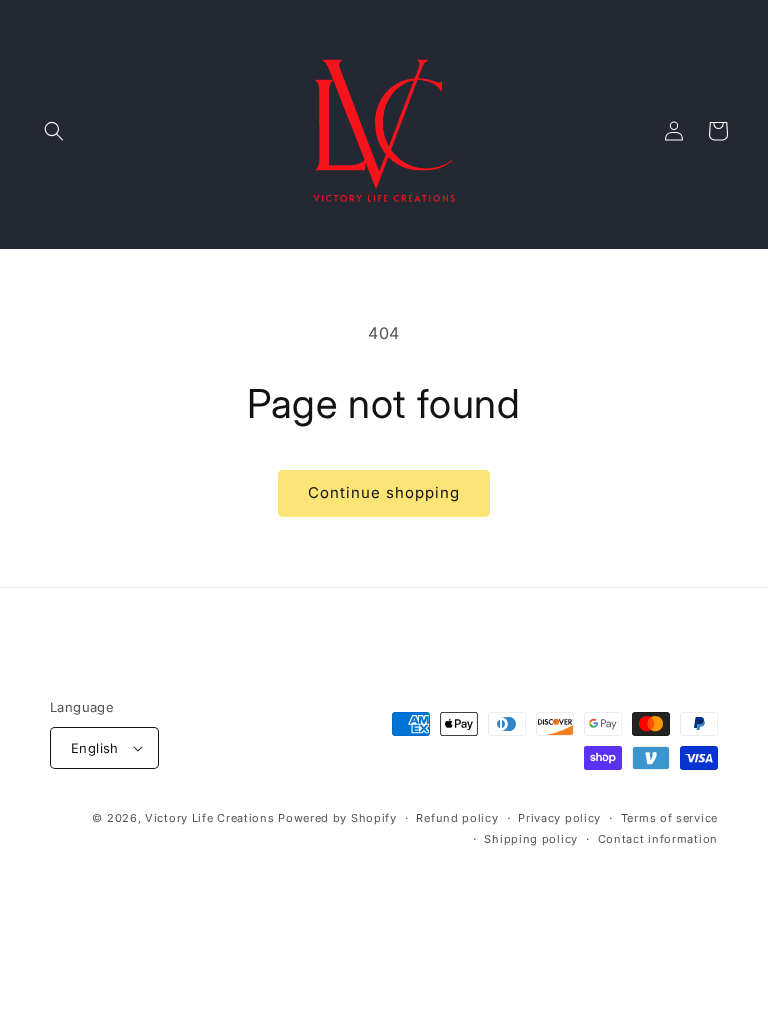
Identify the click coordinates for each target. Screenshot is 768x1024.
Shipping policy (531, 839)
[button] (54, 131)
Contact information (658, 839)
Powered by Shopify (337, 818)
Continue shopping (384, 492)
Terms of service (669, 818)
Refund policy (457, 818)
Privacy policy (559, 818)
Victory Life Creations (209, 818)
